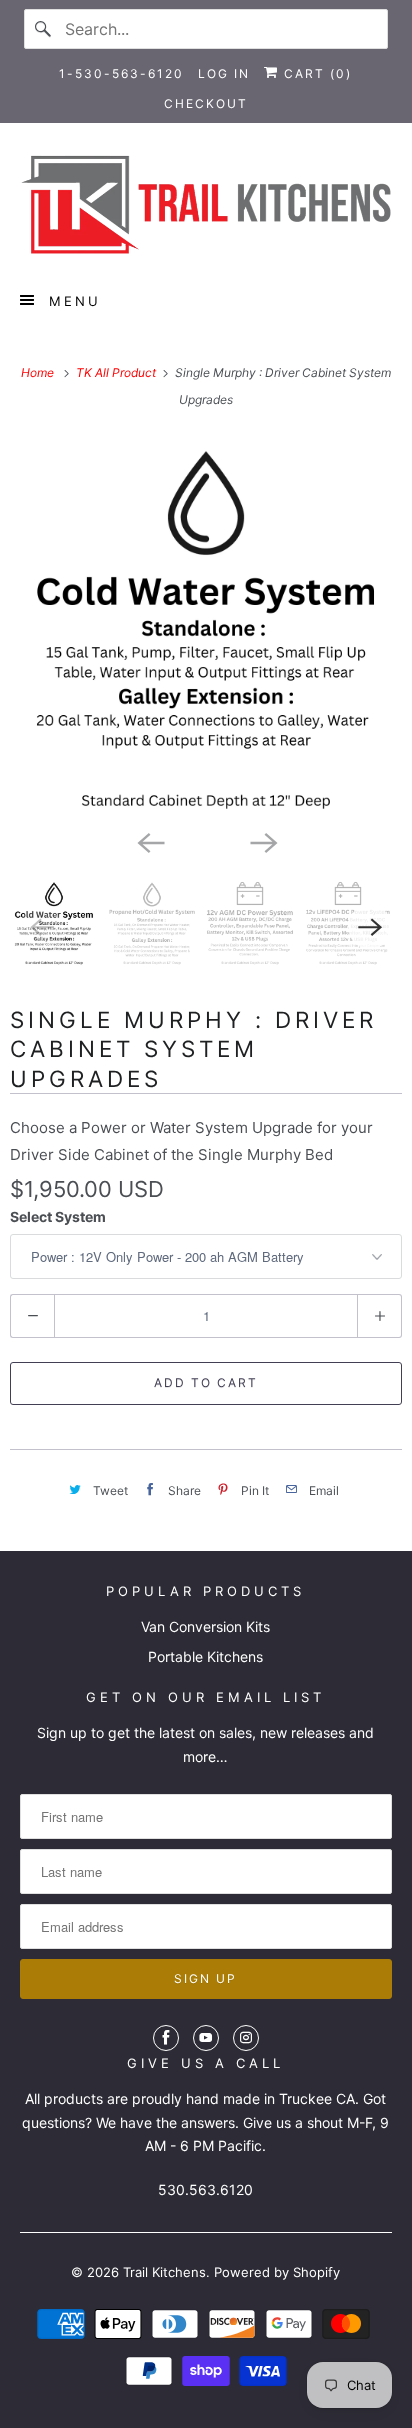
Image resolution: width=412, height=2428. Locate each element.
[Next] (262, 841)
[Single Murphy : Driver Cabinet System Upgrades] (206, 628)
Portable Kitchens (205, 1656)
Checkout (206, 103)
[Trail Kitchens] (205, 204)
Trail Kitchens (164, 2272)
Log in (224, 73)
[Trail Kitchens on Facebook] (166, 2038)
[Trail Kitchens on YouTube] (206, 2038)
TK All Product (117, 372)
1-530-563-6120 (121, 73)
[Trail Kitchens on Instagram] (246, 2038)
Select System (58, 1216)
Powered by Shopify (277, 2272)
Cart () (315, 73)
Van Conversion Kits (205, 1626)
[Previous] (150, 841)
